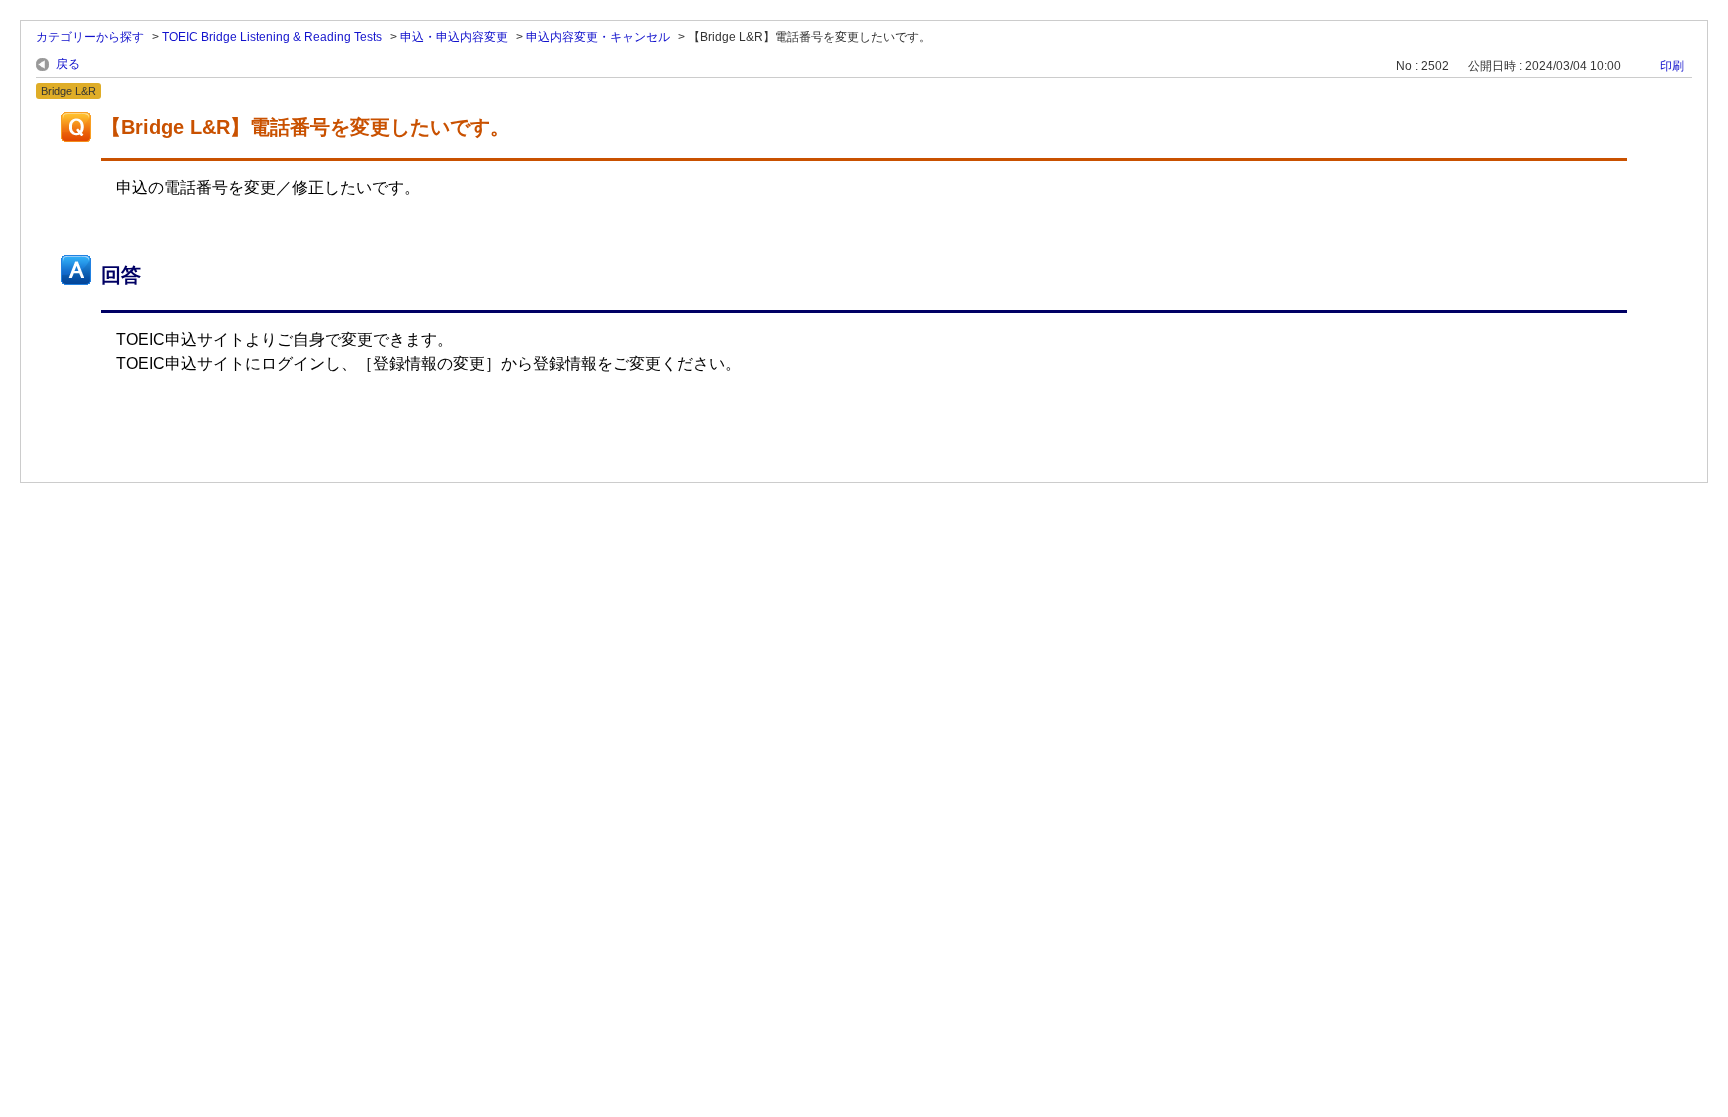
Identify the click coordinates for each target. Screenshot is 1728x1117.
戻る (68, 64)
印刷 (1672, 66)
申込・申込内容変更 (454, 37)
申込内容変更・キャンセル (598, 37)
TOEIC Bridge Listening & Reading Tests (272, 37)
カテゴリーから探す (90, 37)
